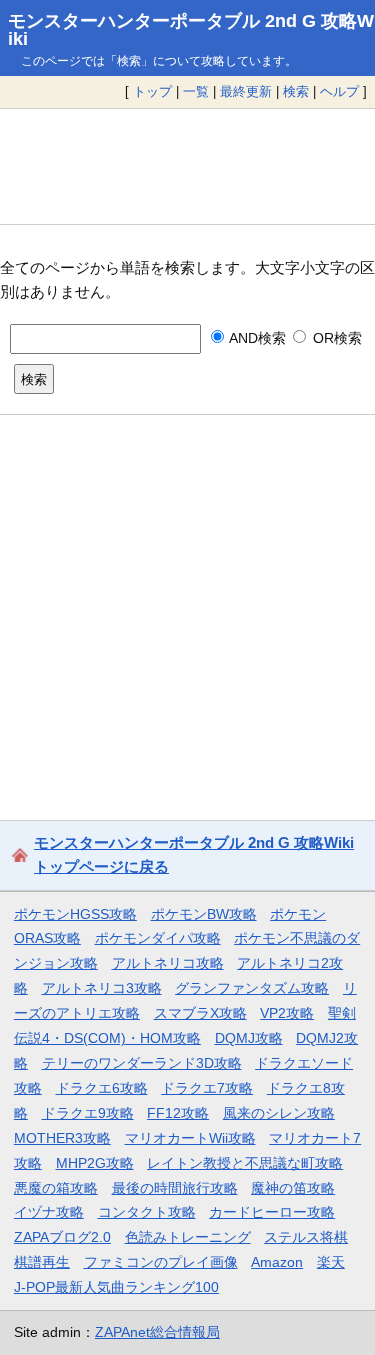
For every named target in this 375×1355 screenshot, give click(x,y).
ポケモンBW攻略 (204, 914)
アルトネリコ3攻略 (102, 988)
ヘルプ (339, 91)
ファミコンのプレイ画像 (161, 1262)
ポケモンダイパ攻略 (158, 938)
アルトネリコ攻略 (168, 963)
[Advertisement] (187, 166)
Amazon (277, 1262)
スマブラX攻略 (200, 1013)
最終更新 (246, 91)
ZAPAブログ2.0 (62, 1237)
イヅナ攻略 (49, 1212)
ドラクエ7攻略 (207, 1088)
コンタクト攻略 (147, 1212)
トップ (152, 91)
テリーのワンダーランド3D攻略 (142, 1063)
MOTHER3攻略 (62, 1138)
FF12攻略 (178, 1113)
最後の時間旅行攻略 (175, 1188)
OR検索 (335, 338)
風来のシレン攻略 (279, 1113)
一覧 (196, 91)
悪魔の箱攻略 (56, 1188)
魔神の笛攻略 (293, 1188)
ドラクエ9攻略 (88, 1113)
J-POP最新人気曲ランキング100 (116, 1287)
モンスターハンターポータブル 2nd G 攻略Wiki (191, 30)
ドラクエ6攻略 (102, 1088)
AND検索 (256, 338)
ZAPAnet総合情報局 (157, 1332)
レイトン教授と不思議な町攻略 (245, 1163)
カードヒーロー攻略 (272, 1212)
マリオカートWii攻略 (190, 1138)
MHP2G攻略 (95, 1163)
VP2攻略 (287, 1013)
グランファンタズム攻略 (252, 988)
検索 (296, 91)
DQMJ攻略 (249, 1038)
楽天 (331, 1262)
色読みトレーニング (188, 1237)
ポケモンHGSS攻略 (75, 914)
